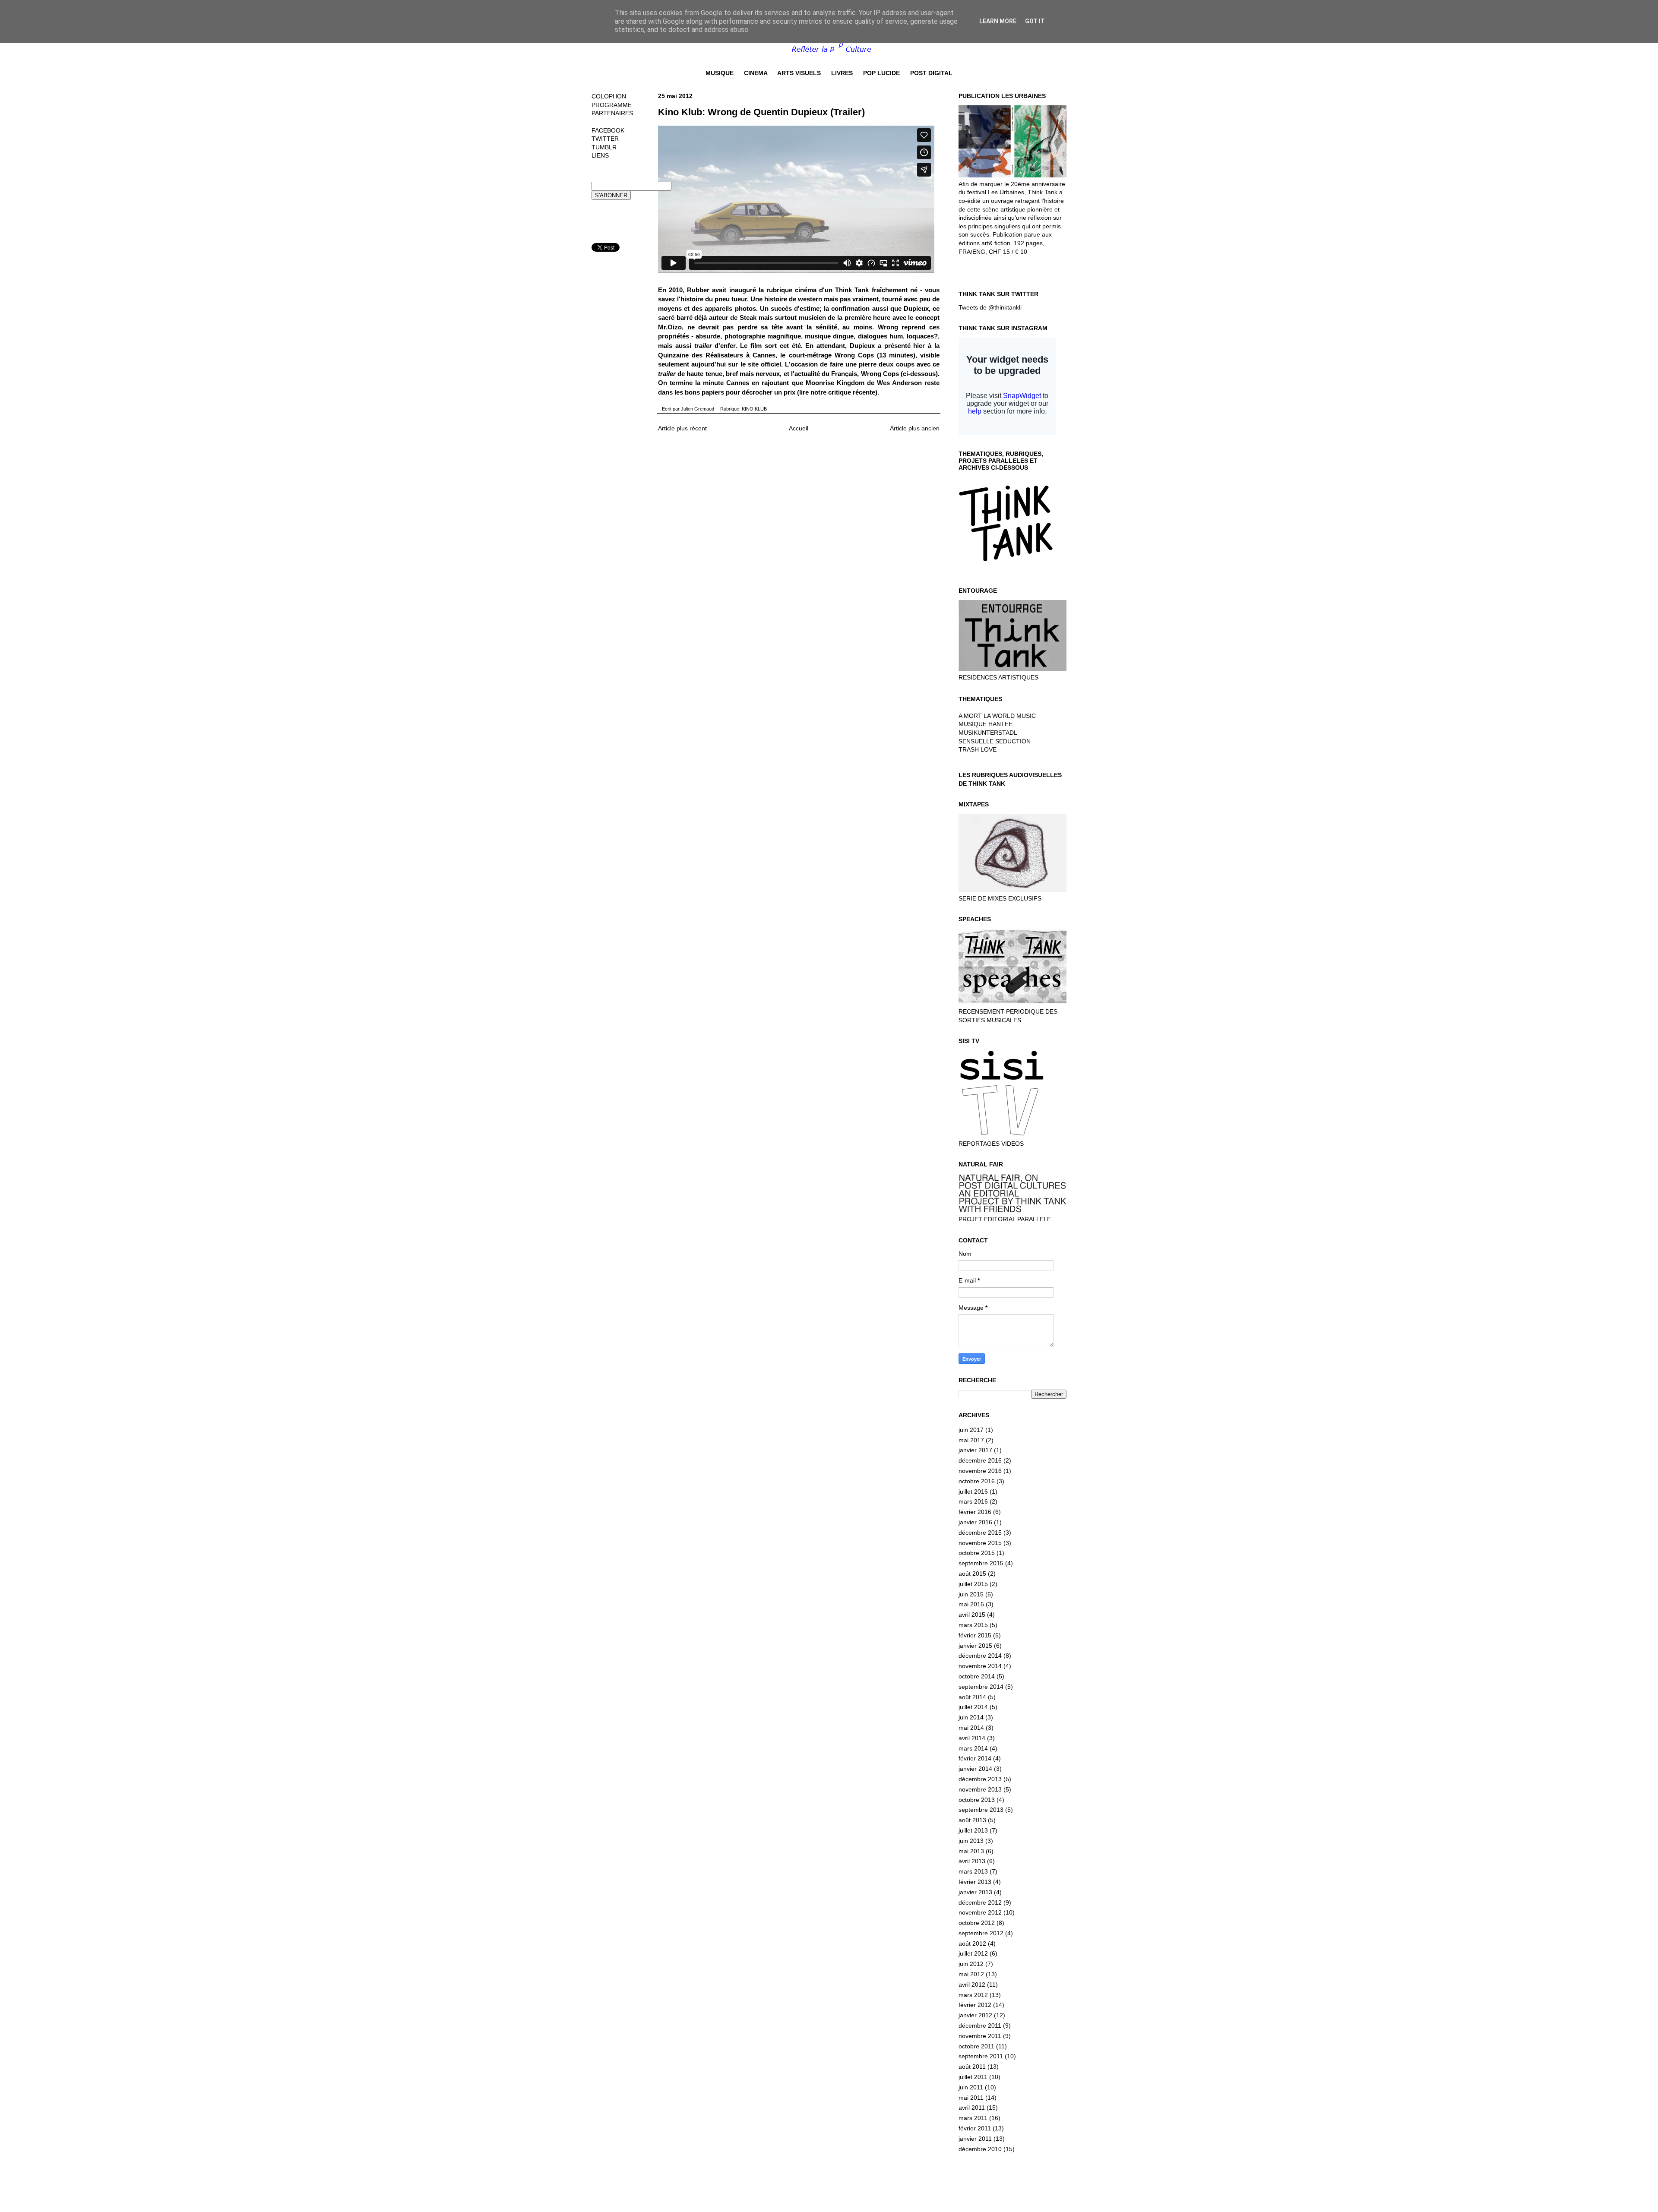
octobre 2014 (977, 1676)
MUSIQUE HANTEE (986, 724)
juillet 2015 (973, 1584)
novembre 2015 (980, 1543)
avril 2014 (972, 1738)
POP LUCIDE (881, 73)
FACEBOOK (608, 130)
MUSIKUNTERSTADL (988, 733)
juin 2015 (971, 1594)
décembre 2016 (980, 1460)
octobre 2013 (977, 1800)
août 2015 (972, 1574)
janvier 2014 (975, 1769)
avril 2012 (972, 1984)
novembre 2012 (980, 1912)
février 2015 (975, 1635)
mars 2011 (973, 2118)
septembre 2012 (981, 1933)
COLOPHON (609, 96)
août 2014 (972, 1697)
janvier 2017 (975, 1450)
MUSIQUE (720, 73)
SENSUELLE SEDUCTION (995, 741)
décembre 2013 (980, 1779)
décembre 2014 (980, 1656)
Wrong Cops (854, 355)
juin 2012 (971, 1964)
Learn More (998, 21)
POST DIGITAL (931, 73)
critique (840, 392)
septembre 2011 (981, 2056)
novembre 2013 (980, 1789)
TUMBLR (604, 147)
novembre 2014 (980, 1666)
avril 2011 (972, 2108)
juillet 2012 (973, 1953)
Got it (1035, 21)
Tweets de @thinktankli (990, 307)
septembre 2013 (981, 1810)
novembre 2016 (980, 1471)
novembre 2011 (980, 2036)
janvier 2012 (975, 2015)
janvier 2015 (975, 1646)
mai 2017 (971, 1440)
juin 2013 (971, 1841)
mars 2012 (973, 1995)
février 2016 (975, 1512)
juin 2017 (971, 1430)
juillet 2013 (973, 1830)
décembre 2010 (980, 2149)
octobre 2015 (977, 1553)
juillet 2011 (973, 2077)
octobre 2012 (977, 1923)
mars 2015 (973, 1625)
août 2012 (972, 1943)
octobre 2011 (976, 2046)
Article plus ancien (915, 428)
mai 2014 (971, 1728)
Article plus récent (682, 428)
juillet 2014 (973, 1707)
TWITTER (605, 139)
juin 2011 (971, 2087)
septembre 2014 (981, 1687)
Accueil (799, 428)
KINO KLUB (754, 409)
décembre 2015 (980, 1533)
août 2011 (972, 2067)
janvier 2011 (975, 2139)
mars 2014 (973, 1748)
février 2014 (975, 1758)
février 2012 (975, 2005)
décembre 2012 (980, 1902)
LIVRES (842, 73)
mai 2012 (971, 1974)
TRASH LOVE (978, 749)
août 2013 (972, 1820)
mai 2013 (971, 1851)
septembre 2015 (981, 1563)
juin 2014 (971, 1717)
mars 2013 (973, 1871)
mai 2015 (971, 1604)
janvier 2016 (975, 1522)
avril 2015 (972, 1615)
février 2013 (975, 1882)
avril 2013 (972, 1861)
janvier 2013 (975, 1892)
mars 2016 (973, 1501)
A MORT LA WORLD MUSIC (997, 716)
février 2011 (975, 2128)
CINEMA (756, 73)
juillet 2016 (973, 1492)
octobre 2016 (977, 1481)
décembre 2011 (980, 2026)
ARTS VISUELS (799, 73)
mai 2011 (971, 2098)
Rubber (698, 290)
